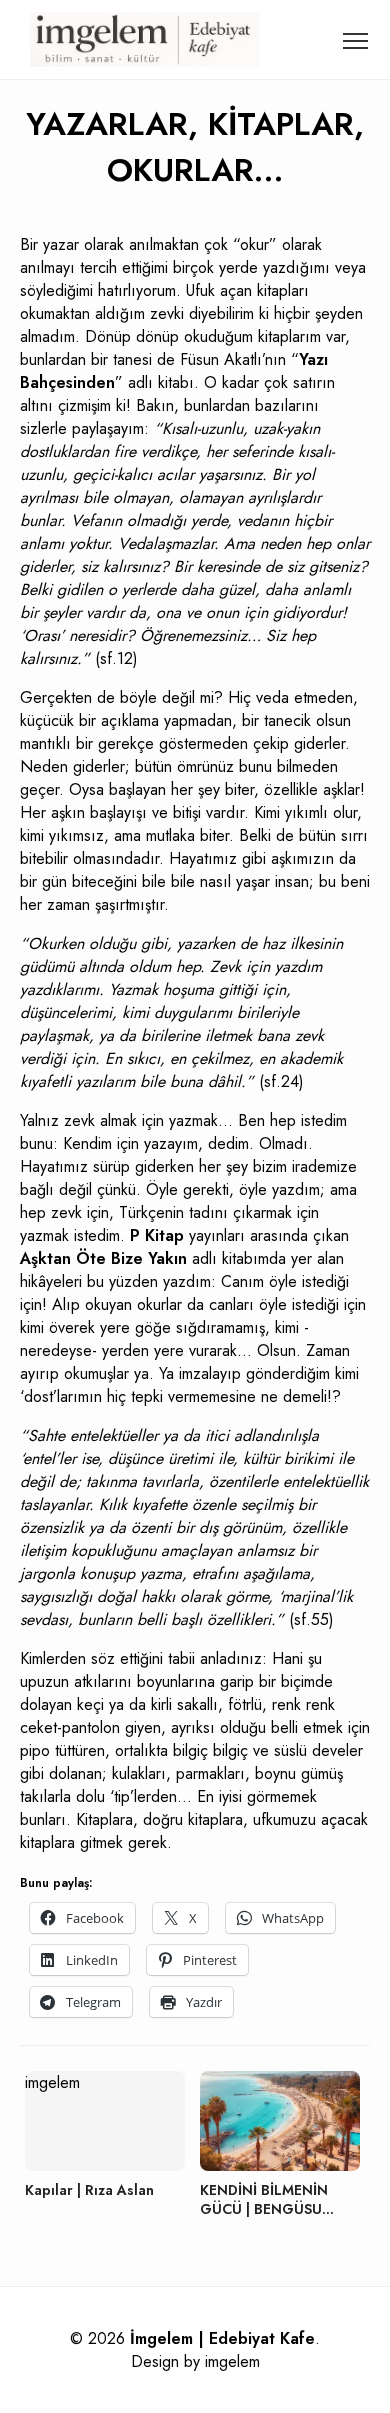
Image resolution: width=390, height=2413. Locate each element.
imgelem (232, 2361)
